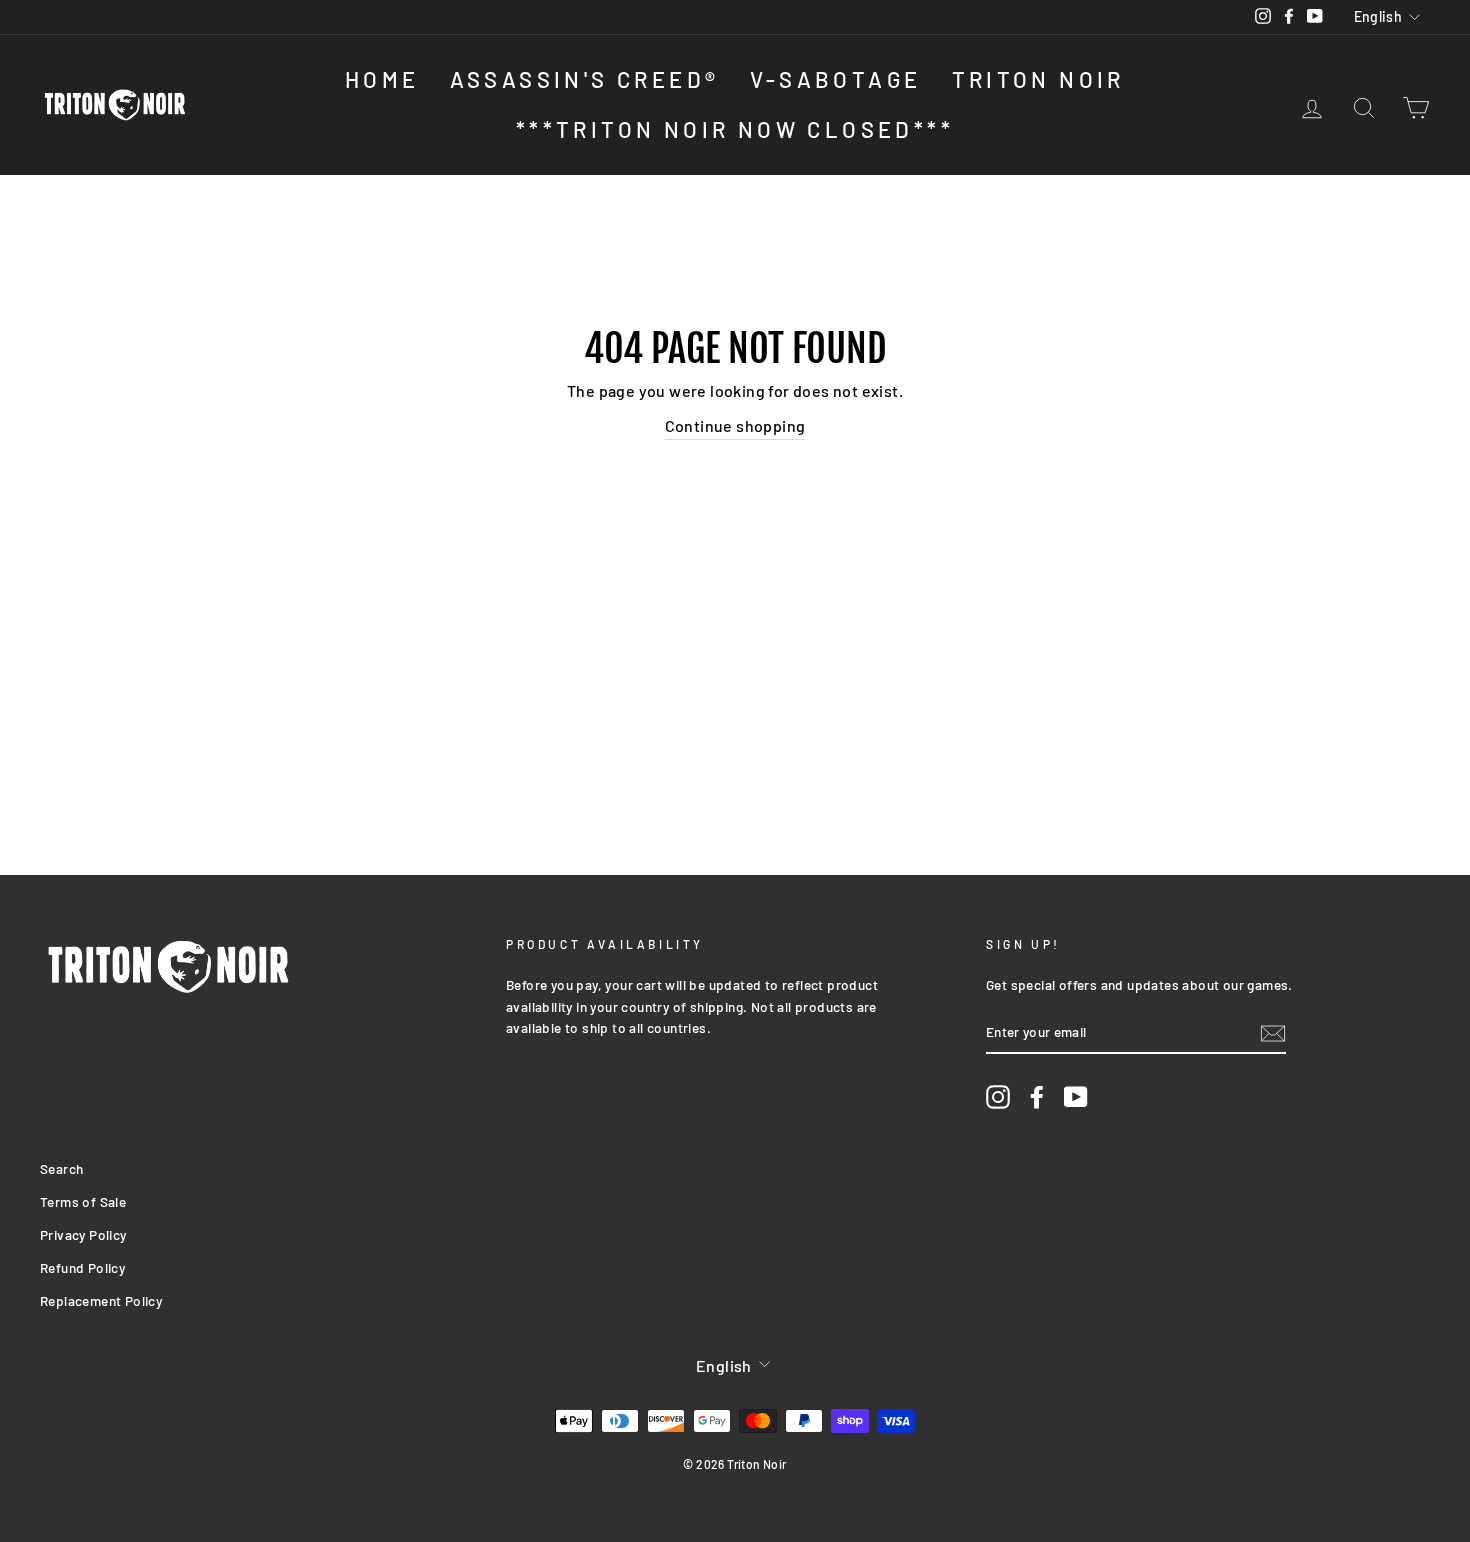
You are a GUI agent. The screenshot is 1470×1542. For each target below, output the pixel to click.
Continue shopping (735, 425)
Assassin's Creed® (585, 79)
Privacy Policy (83, 1234)
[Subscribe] (1273, 1032)
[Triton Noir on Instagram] (998, 1096)
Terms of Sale (83, 1201)
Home (382, 79)
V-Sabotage (836, 79)
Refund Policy (82, 1267)
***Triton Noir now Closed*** (735, 129)
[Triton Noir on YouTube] (1076, 1096)
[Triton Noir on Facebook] (1037, 1096)
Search (61, 1168)
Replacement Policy (101, 1300)
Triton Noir (1038, 79)
